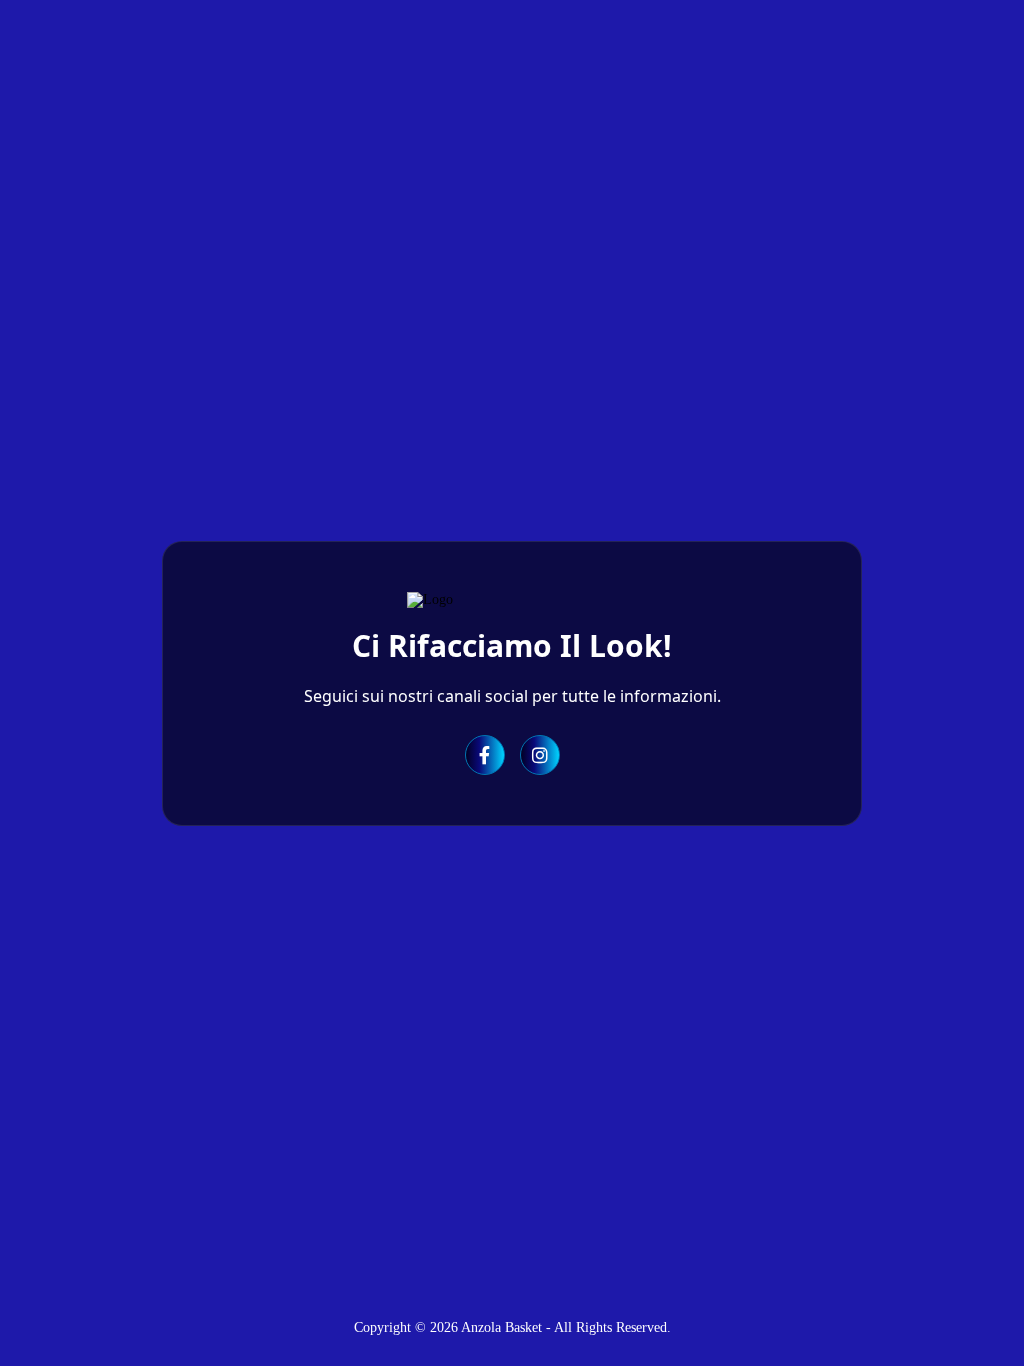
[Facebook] (485, 755)
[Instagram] (540, 755)
